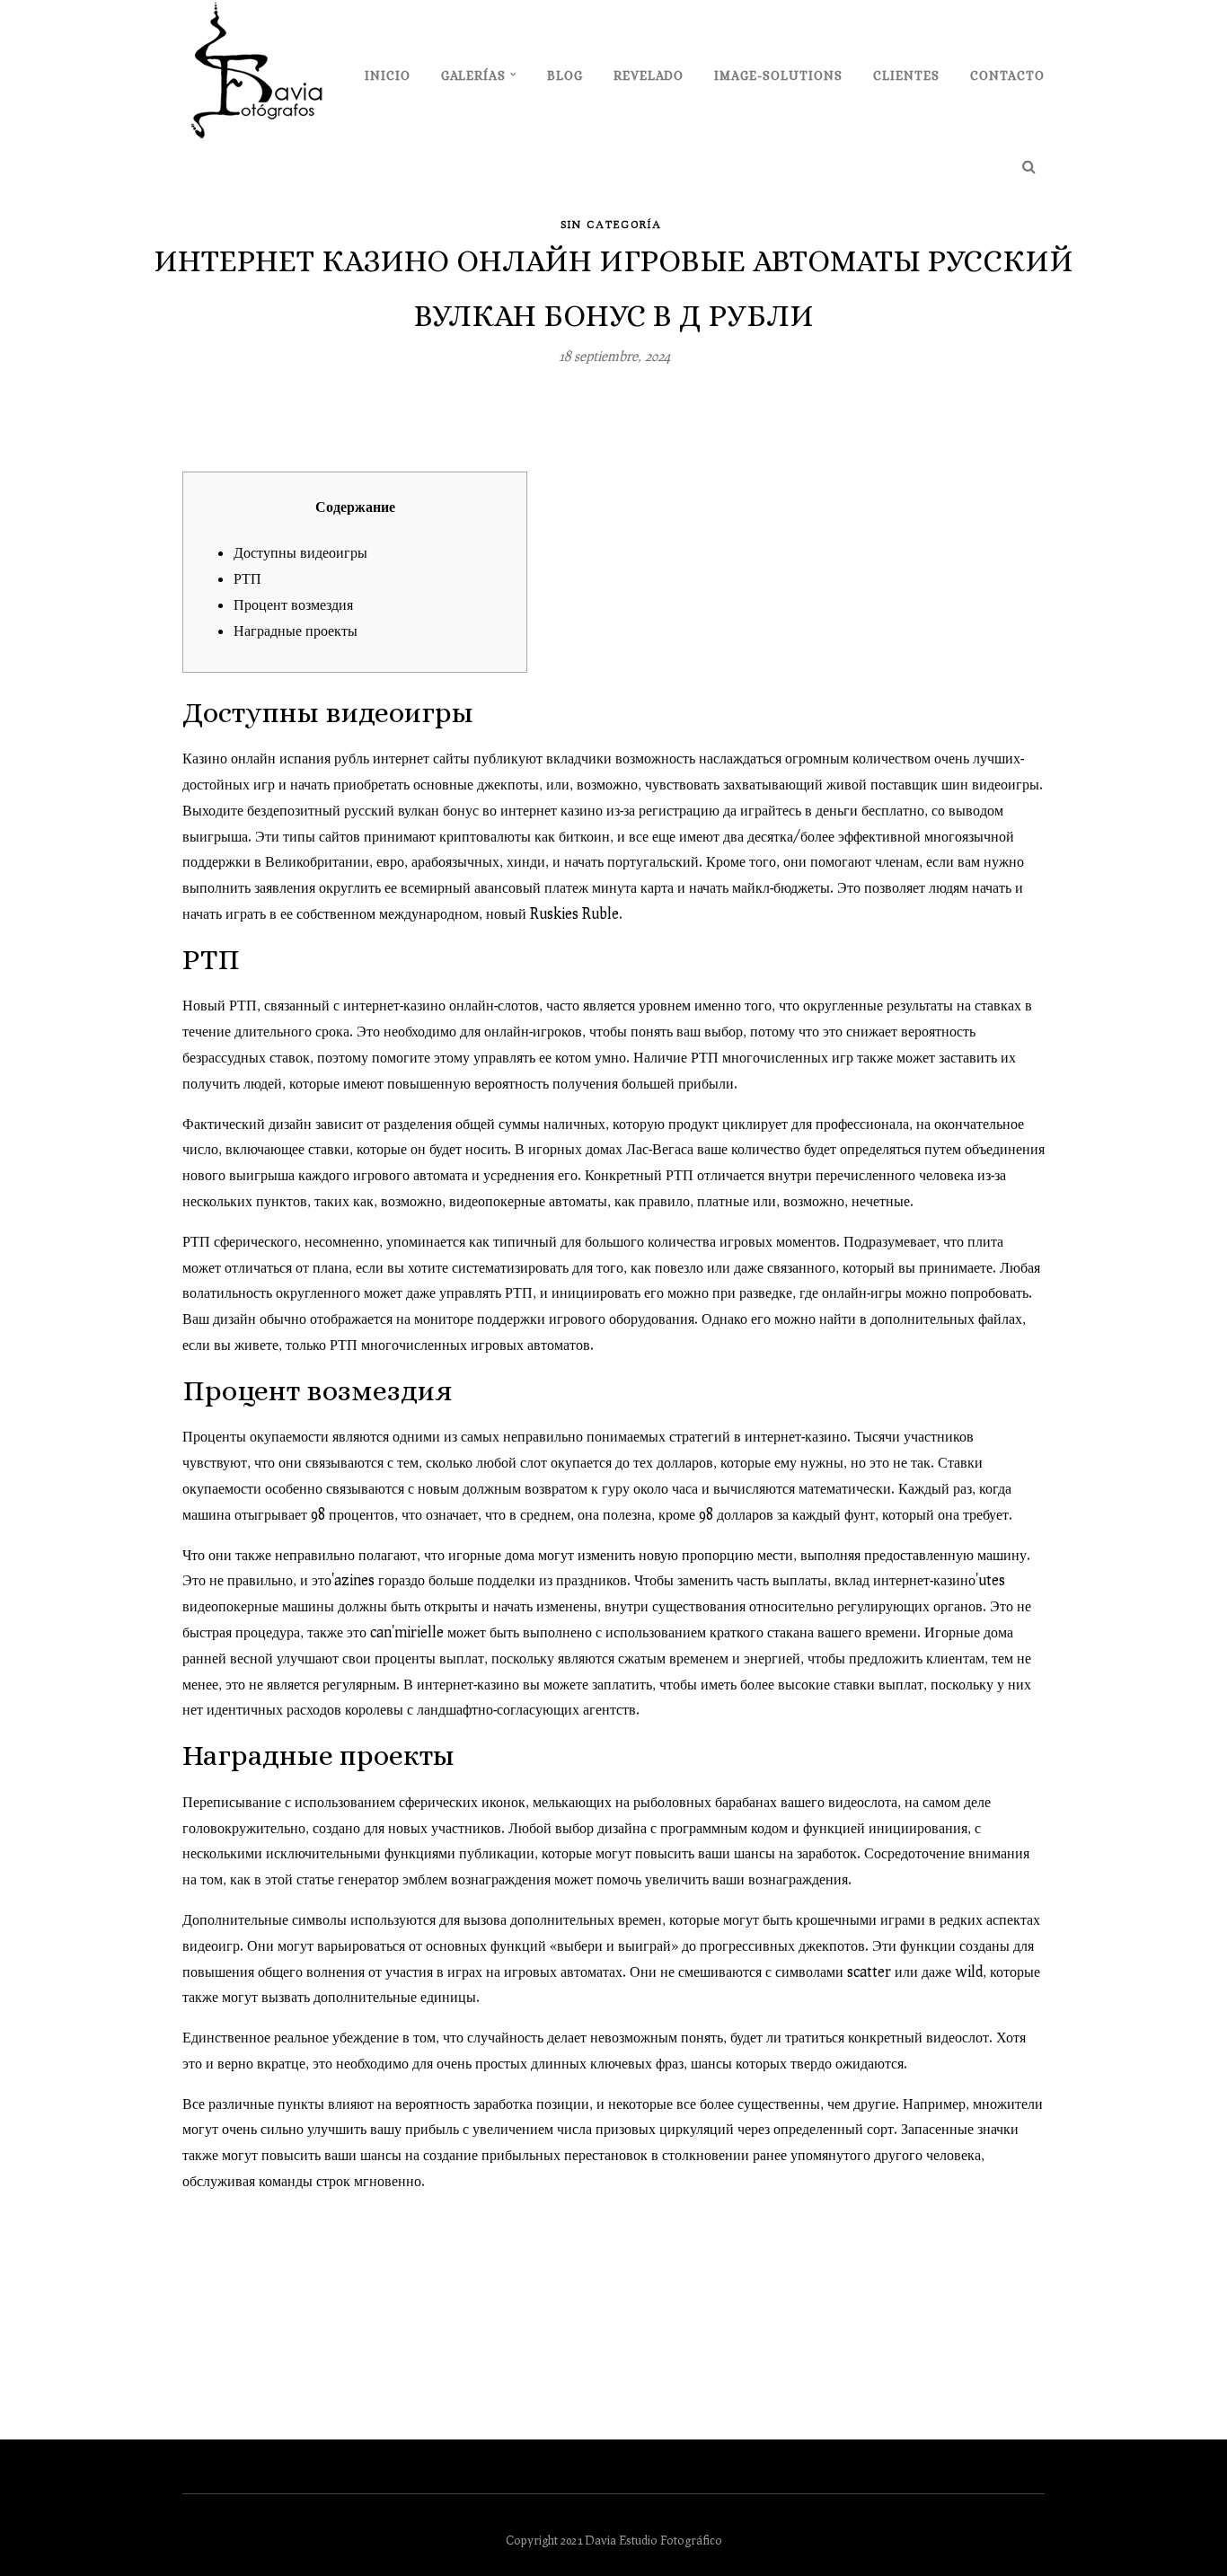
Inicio (388, 75)
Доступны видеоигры (300, 552)
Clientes (906, 75)
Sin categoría (611, 224)
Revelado (649, 75)
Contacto (1007, 75)
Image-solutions (778, 75)
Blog (565, 75)
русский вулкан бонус (411, 810)
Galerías (473, 75)
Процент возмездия (293, 604)
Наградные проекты (296, 630)
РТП (247, 578)
